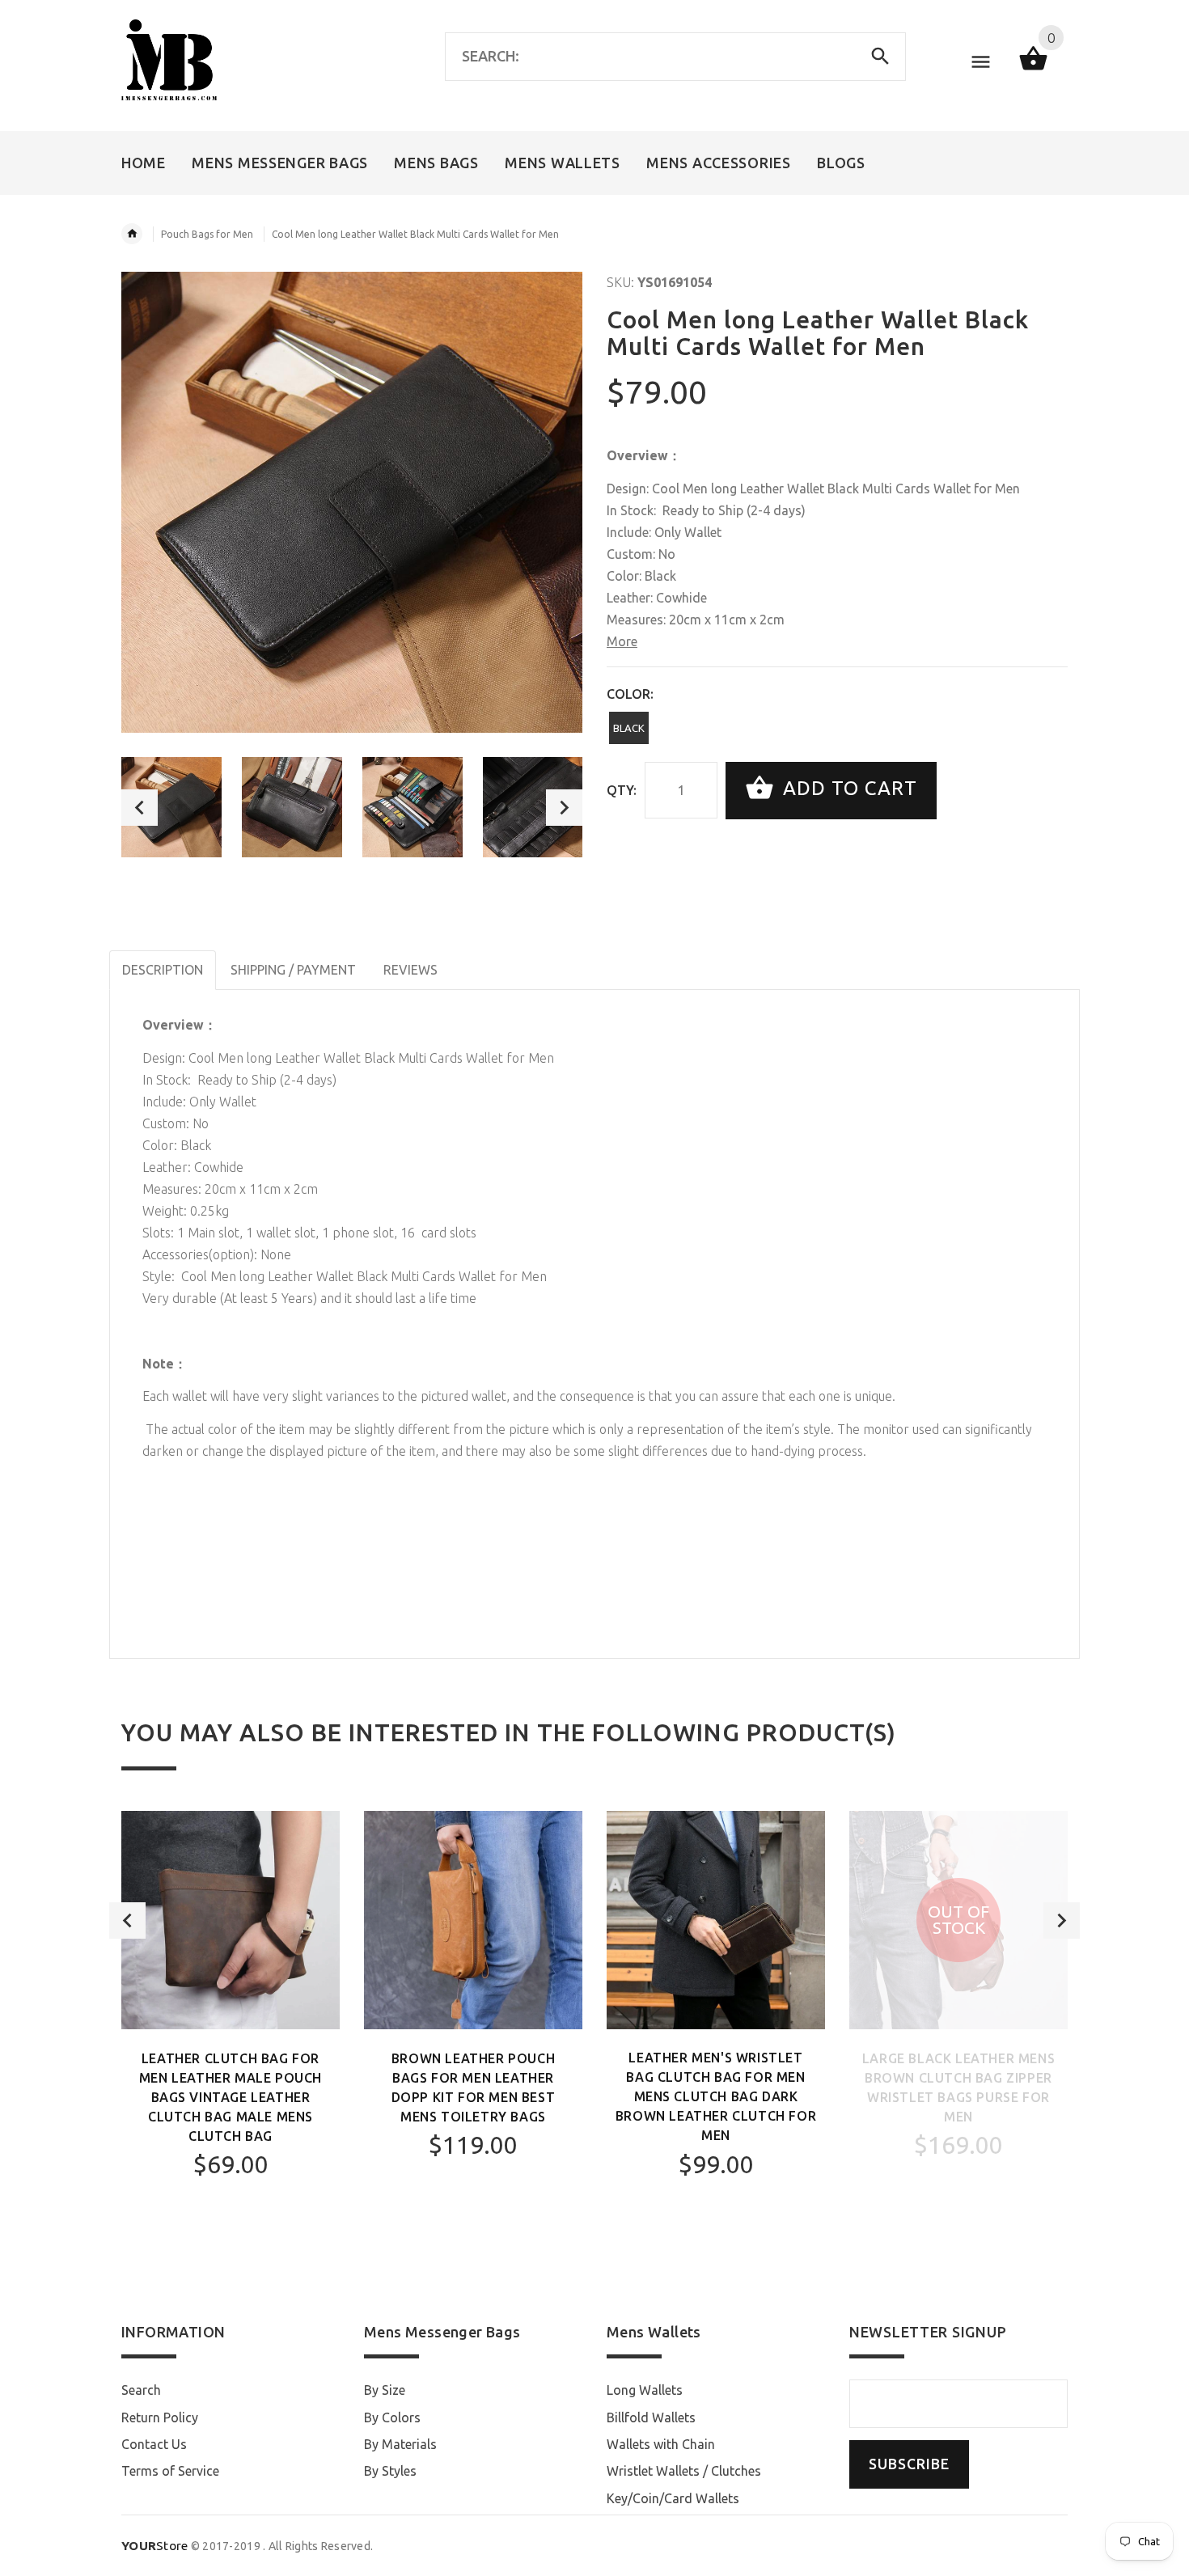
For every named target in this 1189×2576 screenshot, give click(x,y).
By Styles (390, 2471)
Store (155, 2546)
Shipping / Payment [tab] (293, 970)
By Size (385, 2390)
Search (141, 2390)
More (622, 641)
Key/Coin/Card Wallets (673, 2498)
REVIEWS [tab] (410, 970)
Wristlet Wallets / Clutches (684, 2471)
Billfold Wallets (651, 2417)
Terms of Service (170, 2471)
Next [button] (564, 808)
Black (629, 728)
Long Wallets (645, 2390)
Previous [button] (140, 808)
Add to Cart (847, 789)
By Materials (400, 2444)
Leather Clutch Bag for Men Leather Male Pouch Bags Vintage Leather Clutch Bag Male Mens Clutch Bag (231, 2097)
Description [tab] (163, 970)
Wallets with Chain (661, 2444)
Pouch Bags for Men (207, 234)
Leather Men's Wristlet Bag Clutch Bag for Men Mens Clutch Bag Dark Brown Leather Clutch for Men (716, 2096)
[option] (171, 807)
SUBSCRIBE (909, 2464)
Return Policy (160, 2417)
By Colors (392, 2417)
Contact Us (154, 2444)
